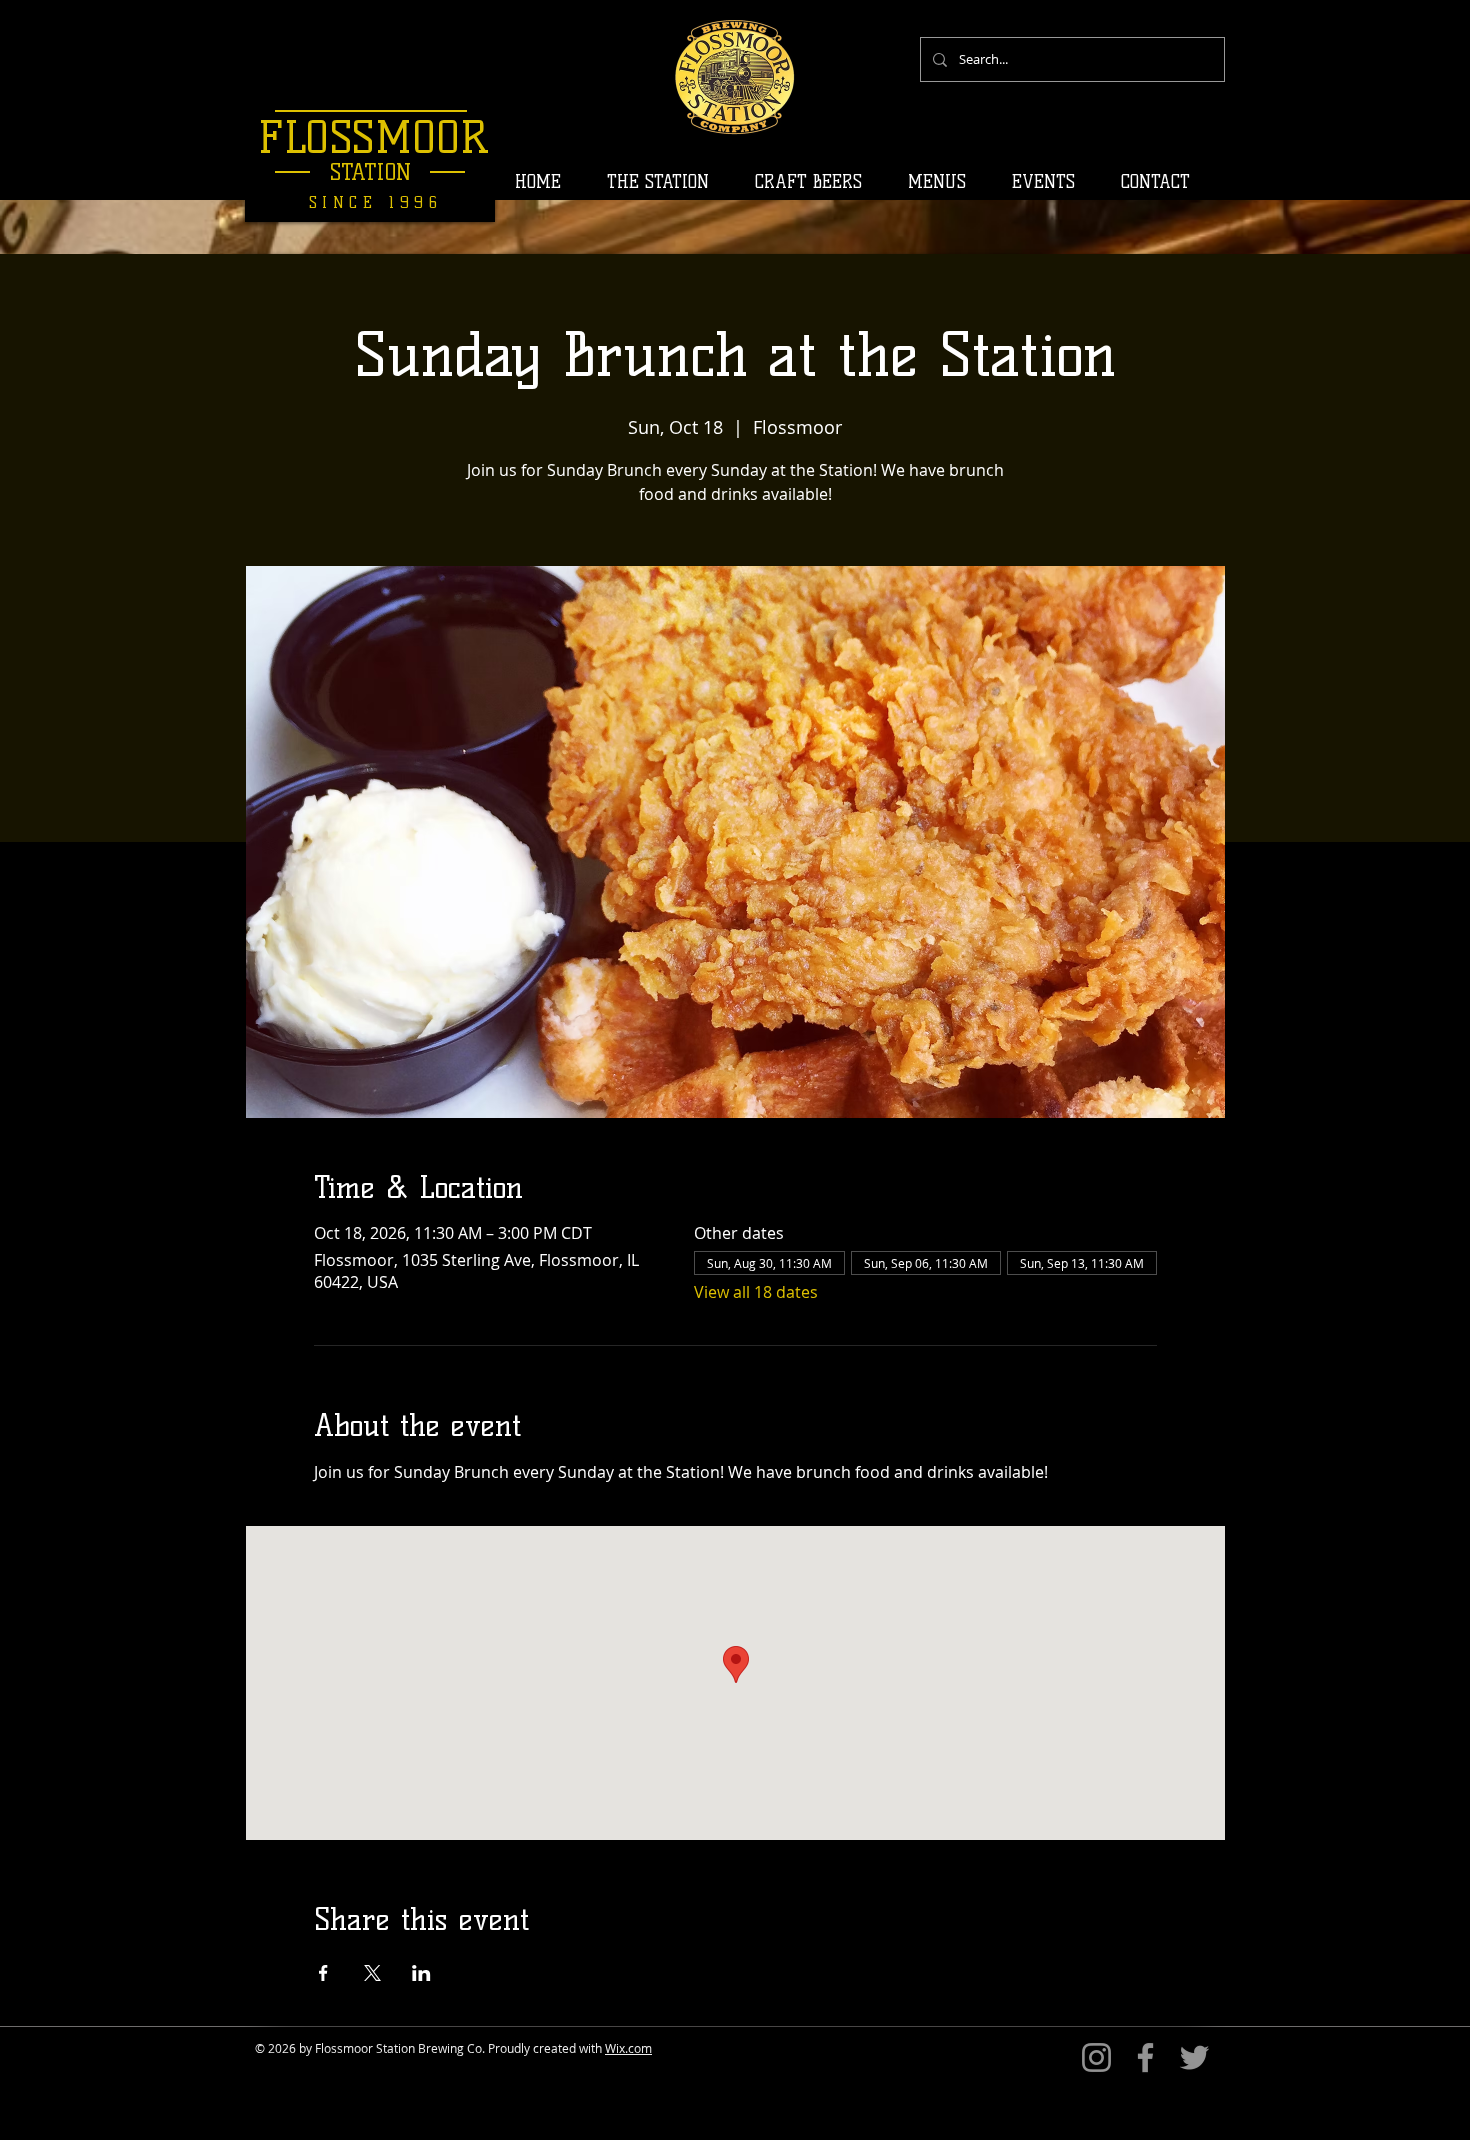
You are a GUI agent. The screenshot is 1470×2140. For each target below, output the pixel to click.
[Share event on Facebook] (323, 1973)
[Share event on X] (372, 1973)
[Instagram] (1096, 2057)
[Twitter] (1194, 2057)
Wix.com (628, 2048)
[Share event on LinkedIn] (421, 1973)
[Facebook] (1145, 2057)
